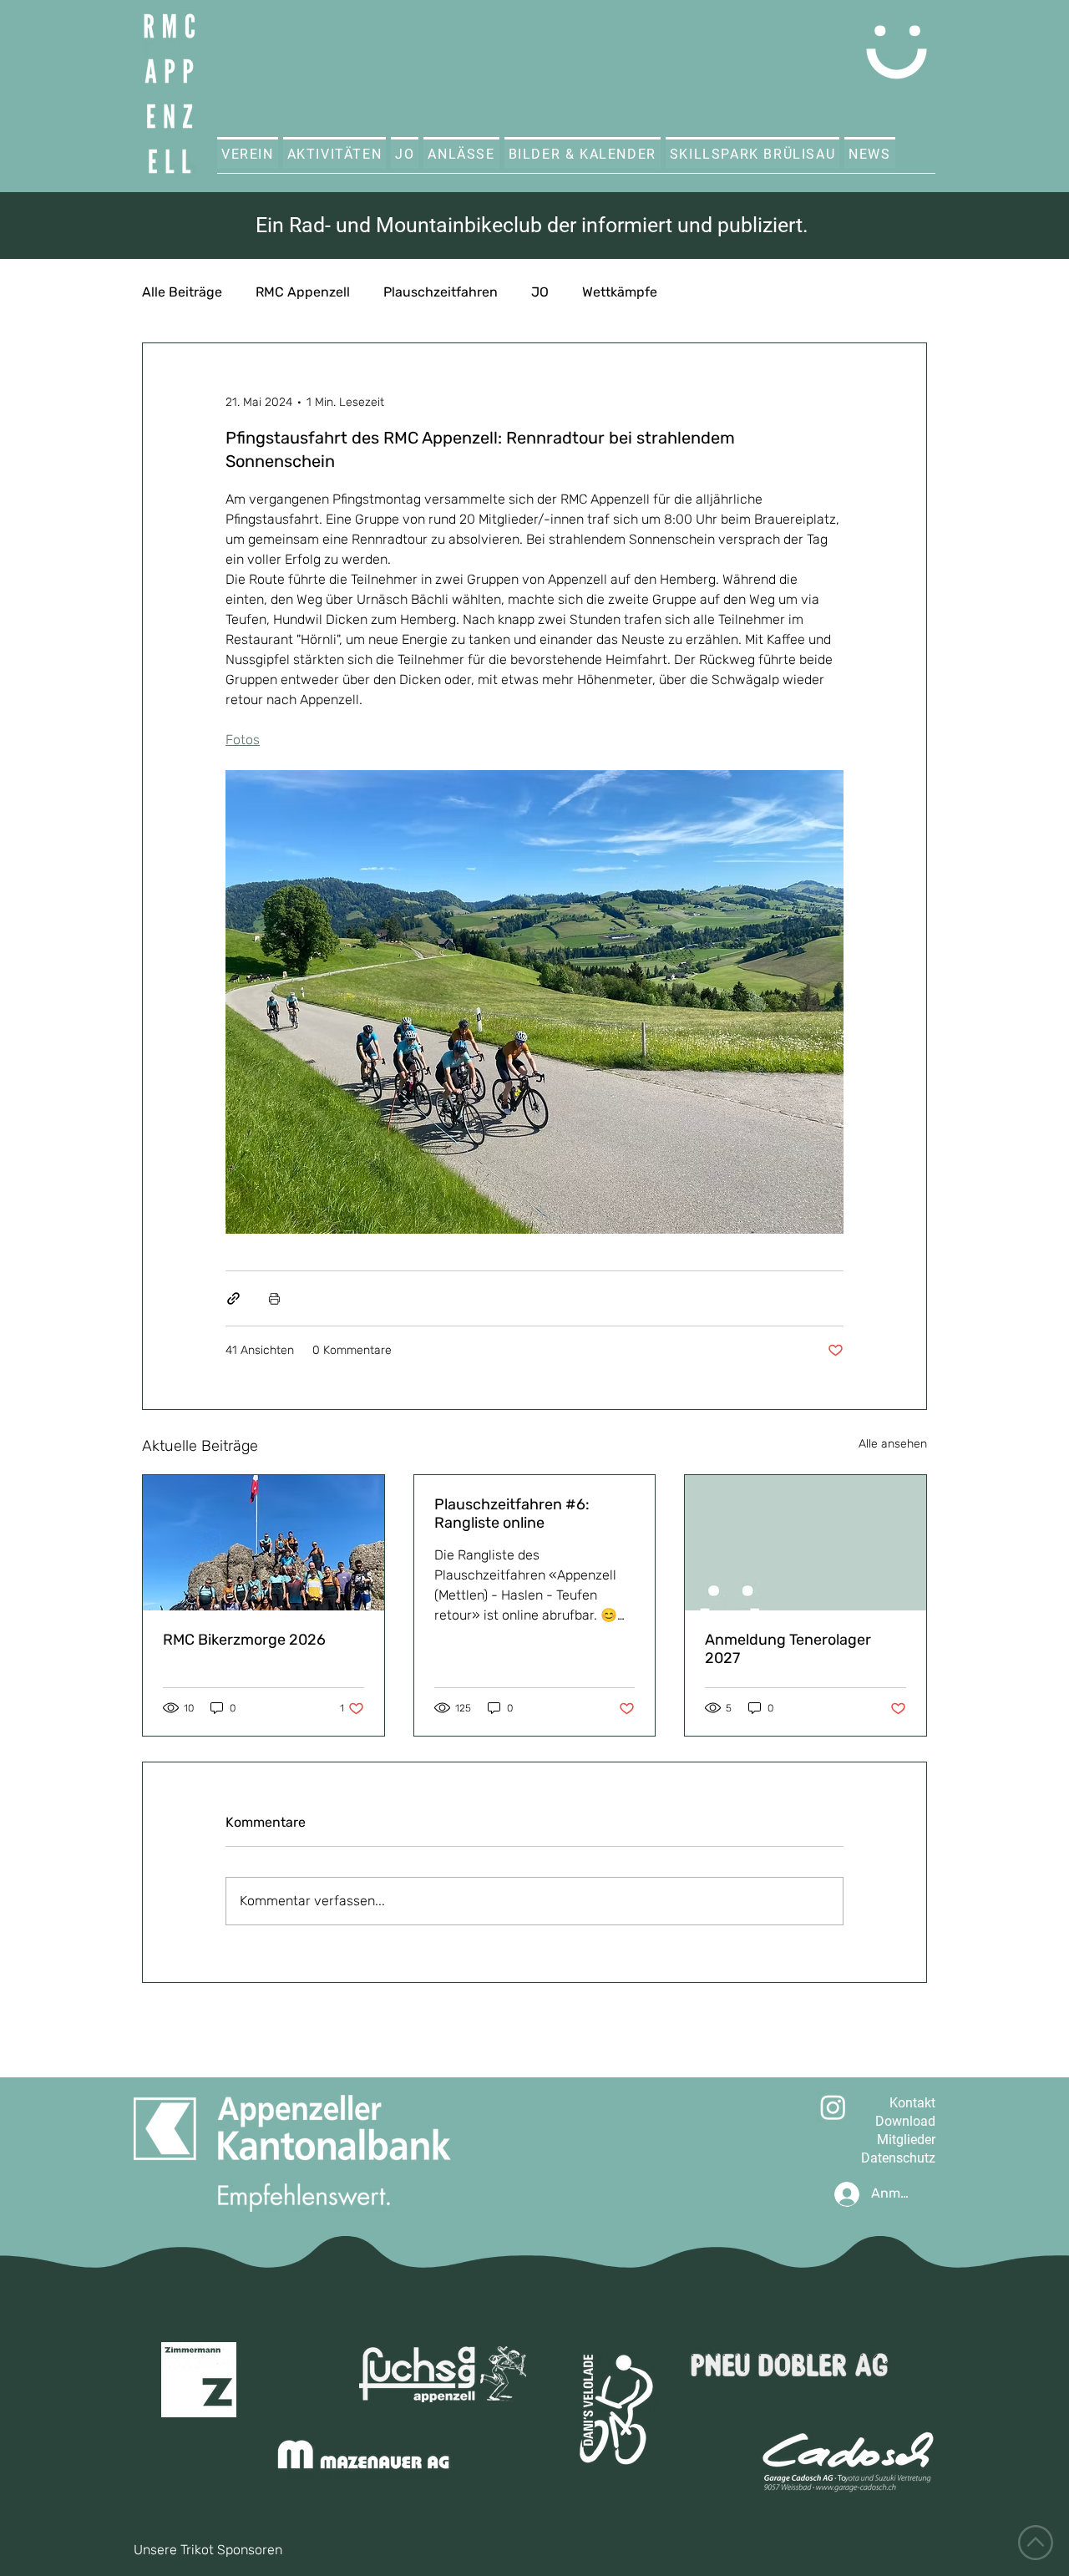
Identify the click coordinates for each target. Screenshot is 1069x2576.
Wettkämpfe (620, 292)
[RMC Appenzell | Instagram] (833, 2107)
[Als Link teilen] (233, 1298)
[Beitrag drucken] (274, 1298)
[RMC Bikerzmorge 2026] (263, 1543)
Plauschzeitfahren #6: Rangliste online (512, 1514)
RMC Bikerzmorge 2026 (244, 1640)
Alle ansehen (893, 1444)
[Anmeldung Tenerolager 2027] (806, 1543)
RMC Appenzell (303, 292)
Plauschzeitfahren (441, 292)
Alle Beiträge (182, 292)
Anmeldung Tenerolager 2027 (788, 1649)
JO (540, 292)
